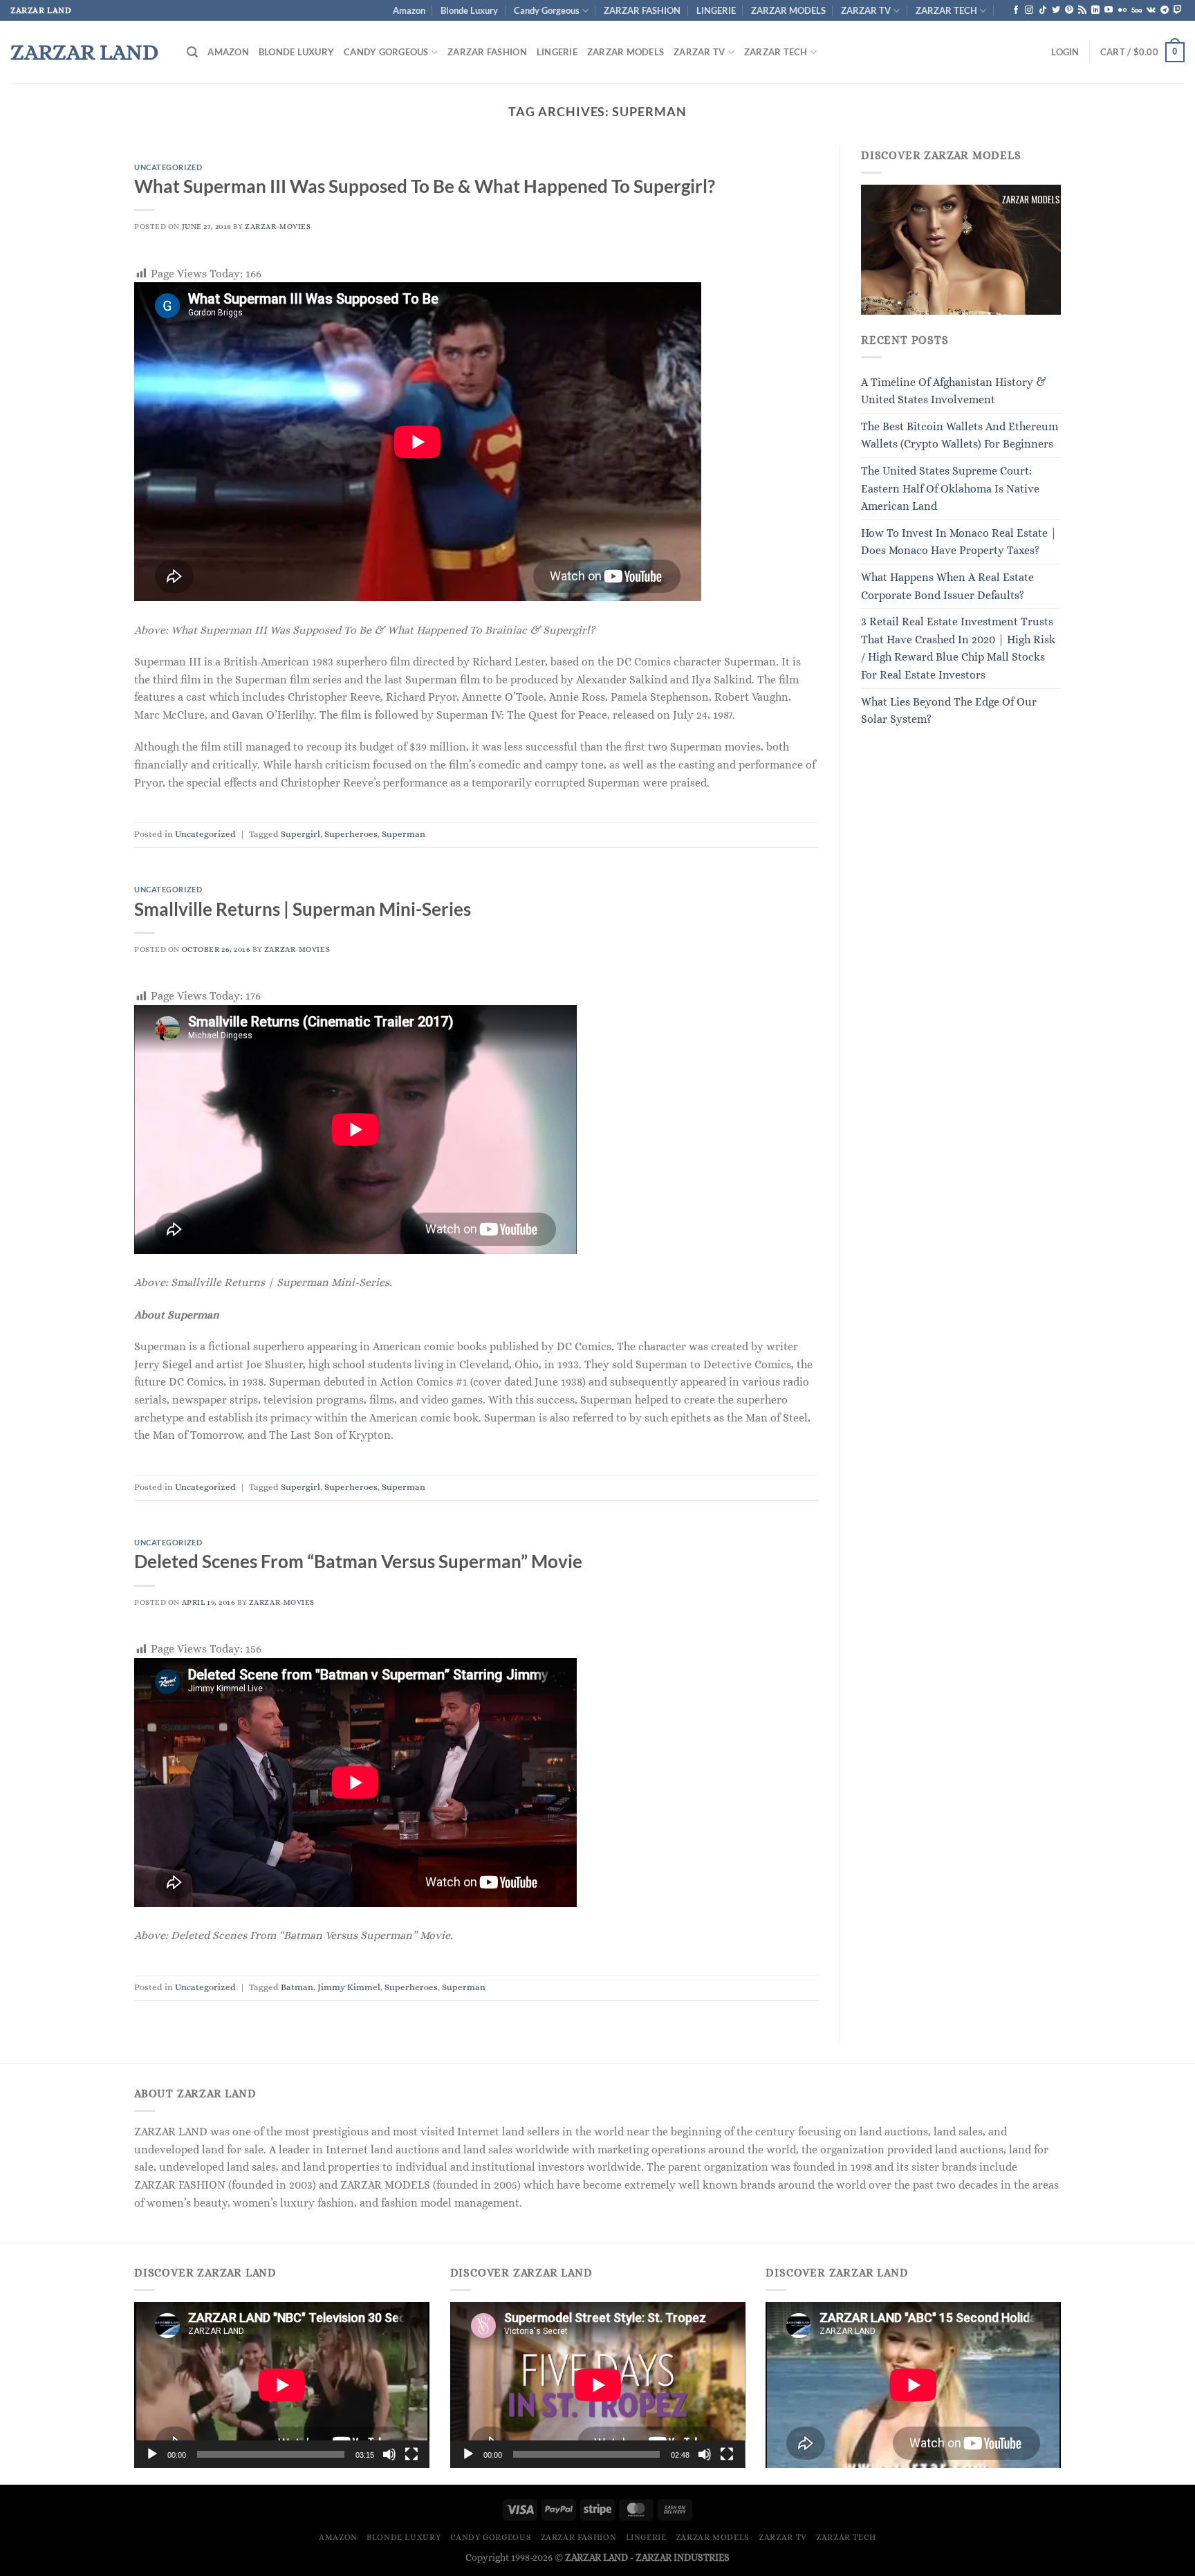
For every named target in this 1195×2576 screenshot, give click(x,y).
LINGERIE (716, 10)
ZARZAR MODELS (788, 10)
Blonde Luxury (469, 10)
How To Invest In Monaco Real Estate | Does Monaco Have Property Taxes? (959, 542)
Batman (297, 1987)
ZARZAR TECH (946, 10)
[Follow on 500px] (1137, 10)
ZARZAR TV (866, 10)
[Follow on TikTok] (1043, 10)
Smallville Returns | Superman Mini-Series (303, 909)
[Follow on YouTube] (1109, 10)
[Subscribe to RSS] (1082, 10)
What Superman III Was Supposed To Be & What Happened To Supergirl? (425, 186)
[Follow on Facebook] (1016, 10)
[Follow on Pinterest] (1069, 10)
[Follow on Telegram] (1165, 10)
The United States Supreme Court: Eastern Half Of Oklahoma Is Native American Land (950, 488)
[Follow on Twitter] (1056, 10)
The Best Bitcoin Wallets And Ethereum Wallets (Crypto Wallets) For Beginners (960, 435)
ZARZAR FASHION (642, 10)
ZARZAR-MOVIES (278, 227)
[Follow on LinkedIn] (1095, 10)
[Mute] (389, 2454)
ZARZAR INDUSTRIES (683, 2557)
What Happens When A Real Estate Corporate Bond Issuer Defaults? (947, 586)
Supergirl (300, 834)
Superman (404, 834)
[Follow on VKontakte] (1151, 10)
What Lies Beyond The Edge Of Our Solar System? (949, 711)
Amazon (409, 10)
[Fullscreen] (411, 2454)
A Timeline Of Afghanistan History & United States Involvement (954, 391)
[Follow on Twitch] (1178, 10)
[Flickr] (1122, 10)
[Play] (152, 2454)
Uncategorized (168, 167)
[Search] (192, 52)
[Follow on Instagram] (1029, 10)
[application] (282, 2385)
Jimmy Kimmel (349, 1987)
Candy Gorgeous (547, 10)
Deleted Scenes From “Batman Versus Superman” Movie (358, 1561)
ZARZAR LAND (84, 52)
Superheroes (351, 834)
